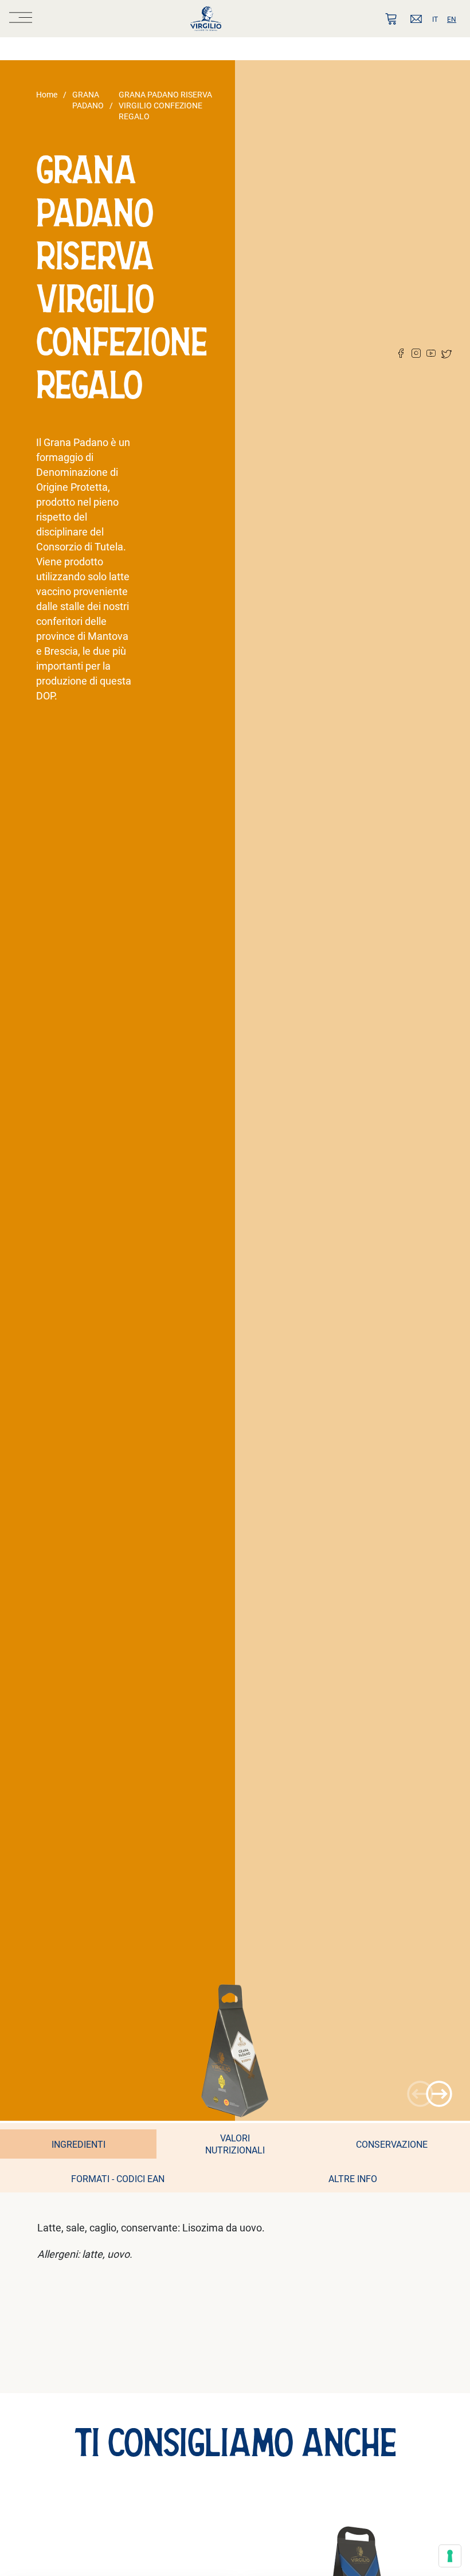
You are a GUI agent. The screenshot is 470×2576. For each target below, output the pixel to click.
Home (47, 94)
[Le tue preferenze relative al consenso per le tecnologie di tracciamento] (450, 2556)
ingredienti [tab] (79, 2144)
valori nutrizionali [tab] (235, 2144)
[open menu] (21, 19)
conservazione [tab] (392, 2144)
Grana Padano (88, 100)
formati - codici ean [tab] (118, 2178)
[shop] (391, 19)
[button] (439, 2094)
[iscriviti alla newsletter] (416, 19)
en (452, 19)
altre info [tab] (353, 2178)
